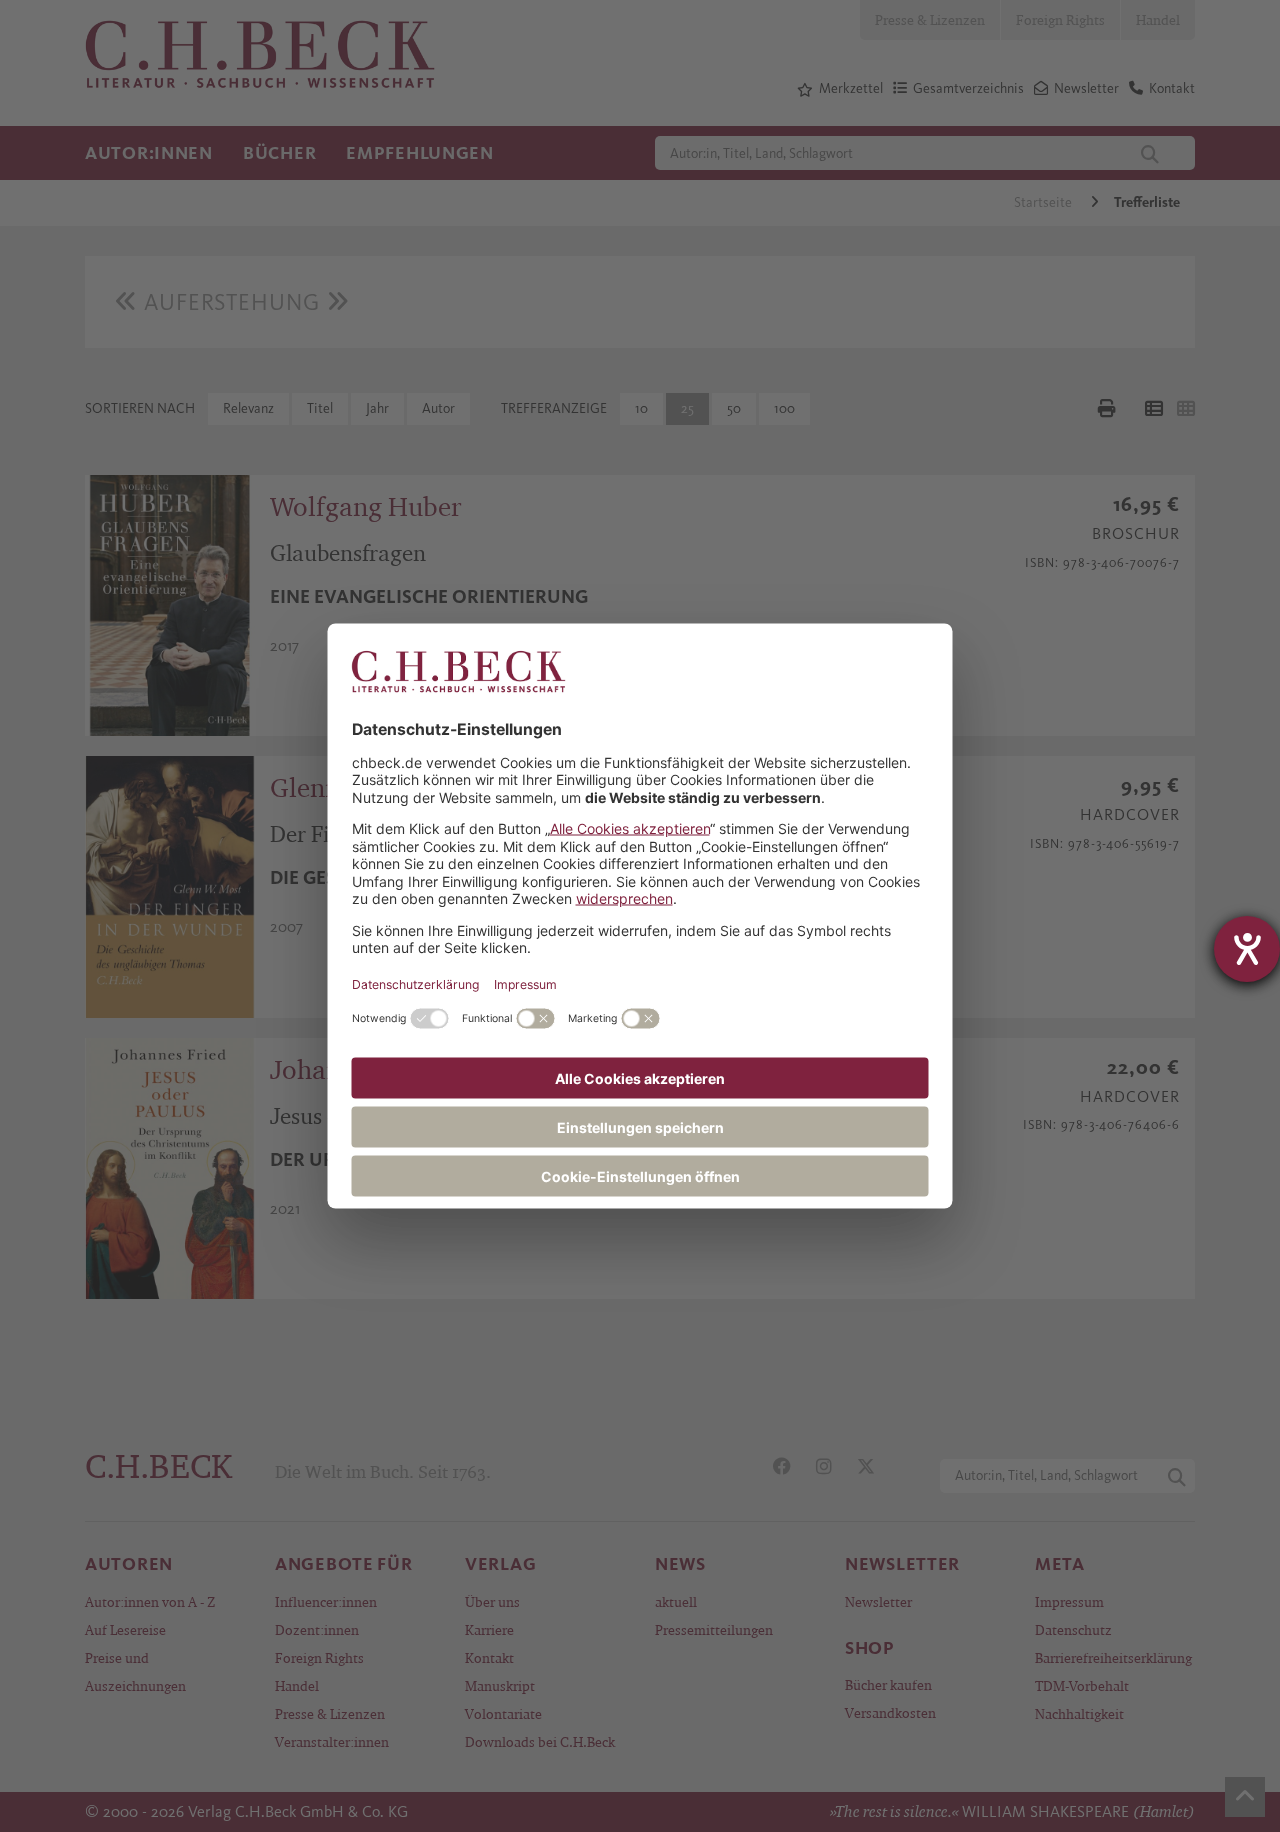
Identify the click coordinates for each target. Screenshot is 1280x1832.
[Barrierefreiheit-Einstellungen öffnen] (1247, 949)
